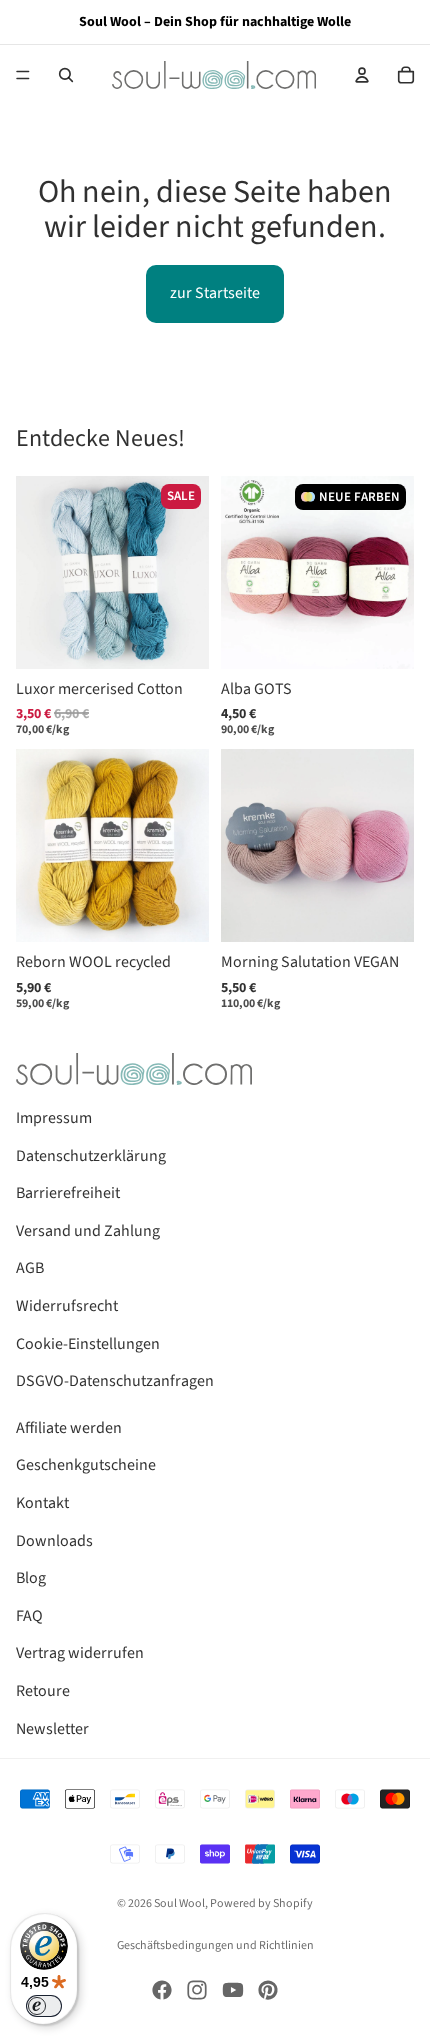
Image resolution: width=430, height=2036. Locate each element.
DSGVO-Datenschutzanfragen (115, 1381)
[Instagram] (197, 1990)
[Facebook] (162, 1990)
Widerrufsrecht (67, 1306)
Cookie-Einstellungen (88, 1344)
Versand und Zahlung (88, 1231)
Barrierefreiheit (68, 1193)
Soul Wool (179, 1903)
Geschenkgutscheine (86, 1465)
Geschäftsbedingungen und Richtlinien (215, 1945)
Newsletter (52, 1729)
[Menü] (23, 75)
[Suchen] (66, 75)
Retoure (43, 1691)
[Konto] (362, 75)
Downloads (54, 1541)
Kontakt (42, 1503)
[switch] (44, 2006)
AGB (30, 1268)
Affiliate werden (69, 1428)
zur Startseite (215, 293)
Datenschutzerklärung (91, 1156)
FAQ (29, 1616)
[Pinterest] (268, 1990)
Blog (31, 1578)
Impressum (54, 1118)
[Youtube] (233, 1990)
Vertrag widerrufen (80, 1653)
